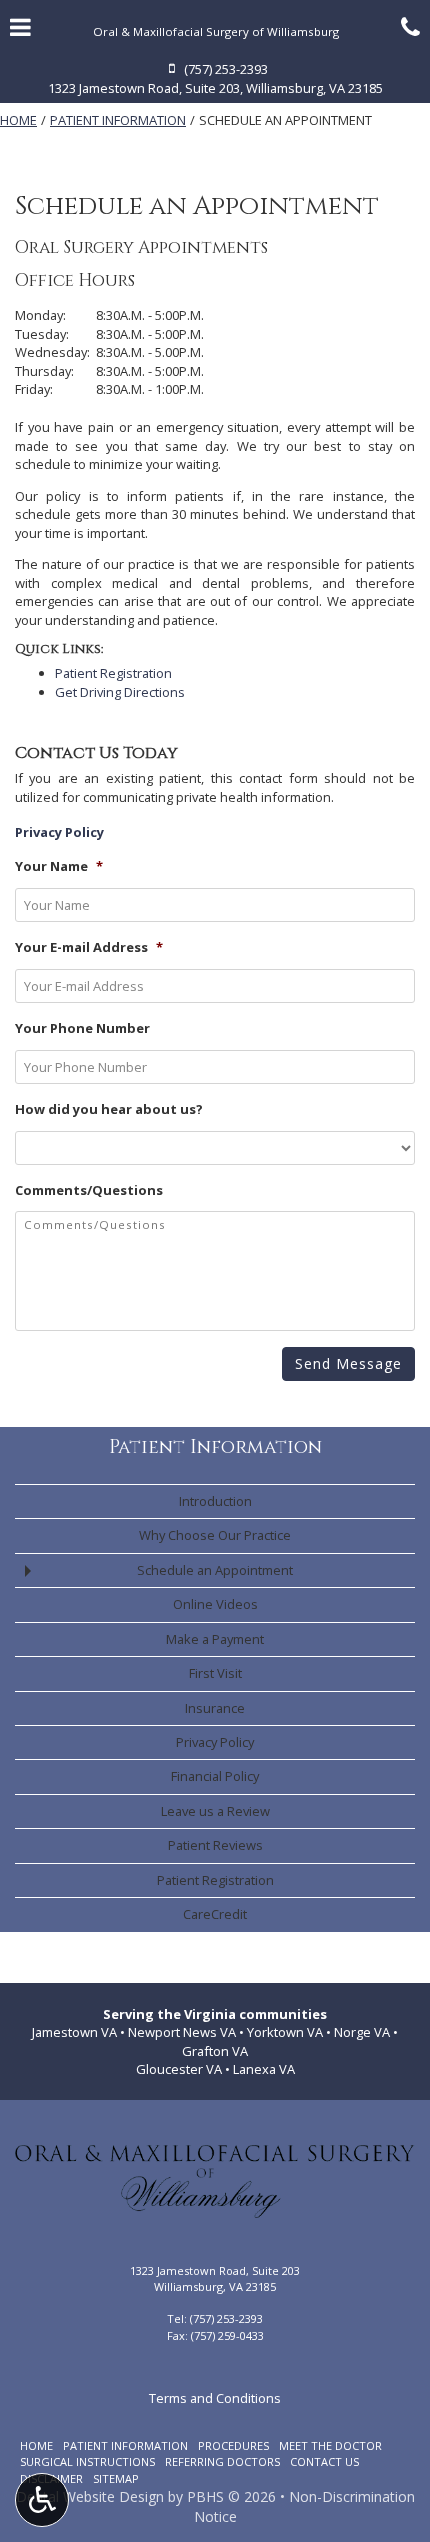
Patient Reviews (215, 1845)
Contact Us (324, 2461)
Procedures (233, 2445)
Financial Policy (215, 1776)
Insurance (215, 1708)
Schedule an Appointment (215, 1570)
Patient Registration (113, 673)
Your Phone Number (82, 1028)
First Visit (215, 1673)
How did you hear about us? (109, 1109)
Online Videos (215, 1604)
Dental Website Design (90, 2496)
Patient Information (118, 120)
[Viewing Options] (42, 2500)
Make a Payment (215, 1639)
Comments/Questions (89, 1190)
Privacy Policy (215, 1742)
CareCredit (215, 1914)
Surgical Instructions (87, 2461)
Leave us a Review (215, 1811)
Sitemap (116, 2478)
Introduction (215, 1501)
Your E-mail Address (89, 947)
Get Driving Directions (120, 692)
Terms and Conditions (215, 2398)
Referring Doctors (222, 2461)
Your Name (59, 866)
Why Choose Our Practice (215, 1535)
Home (18, 120)
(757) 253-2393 (226, 2318)
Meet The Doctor (330, 2445)
